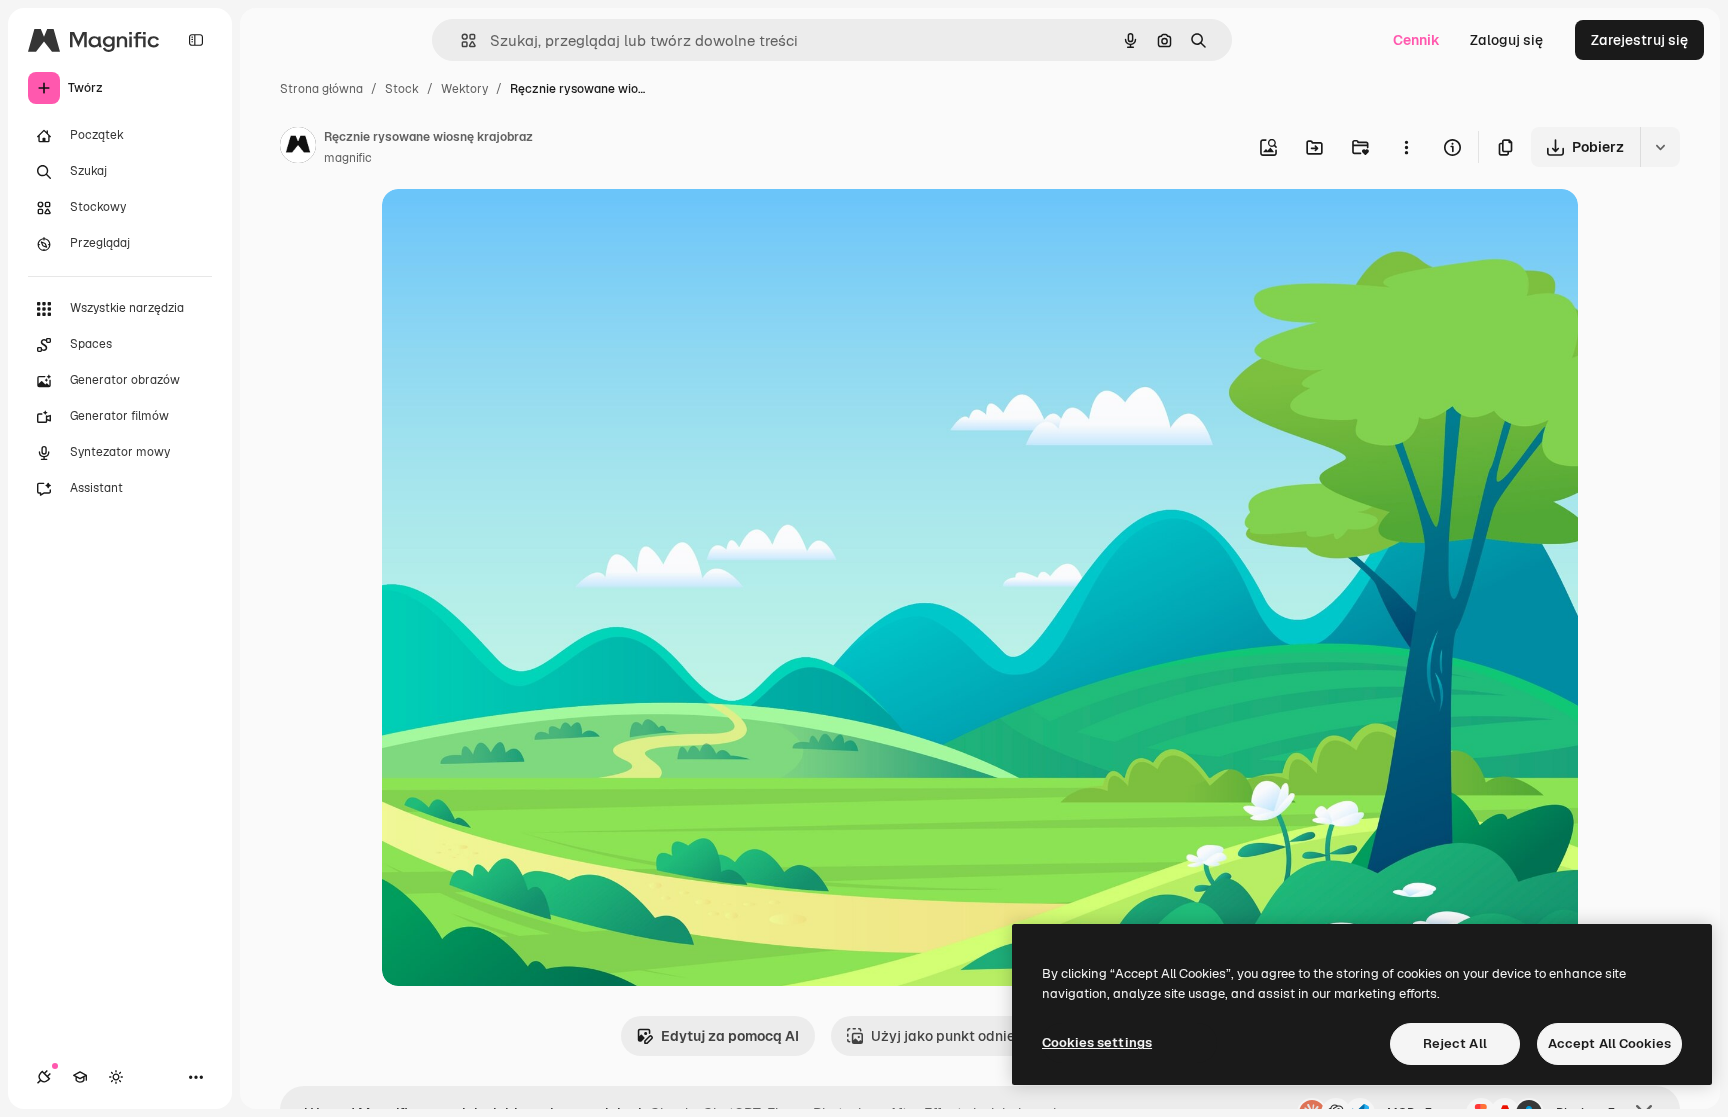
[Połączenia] (44, 1077)
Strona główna (321, 89)
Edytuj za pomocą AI (730, 1036)
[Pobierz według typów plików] (1660, 147)
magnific (348, 158)
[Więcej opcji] (1406, 147)
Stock (402, 89)
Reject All (1455, 1043)
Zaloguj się (1506, 40)
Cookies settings (1097, 1042)
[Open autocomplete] (460, 40)
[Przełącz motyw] (116, 1077)
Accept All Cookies (1609, 1043)
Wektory (464, 89)
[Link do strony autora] (298, 148)
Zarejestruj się (1639, 40)
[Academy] (80, 1077)
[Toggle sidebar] (196, 40)
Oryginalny (520, 227)
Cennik (1416, 40)
